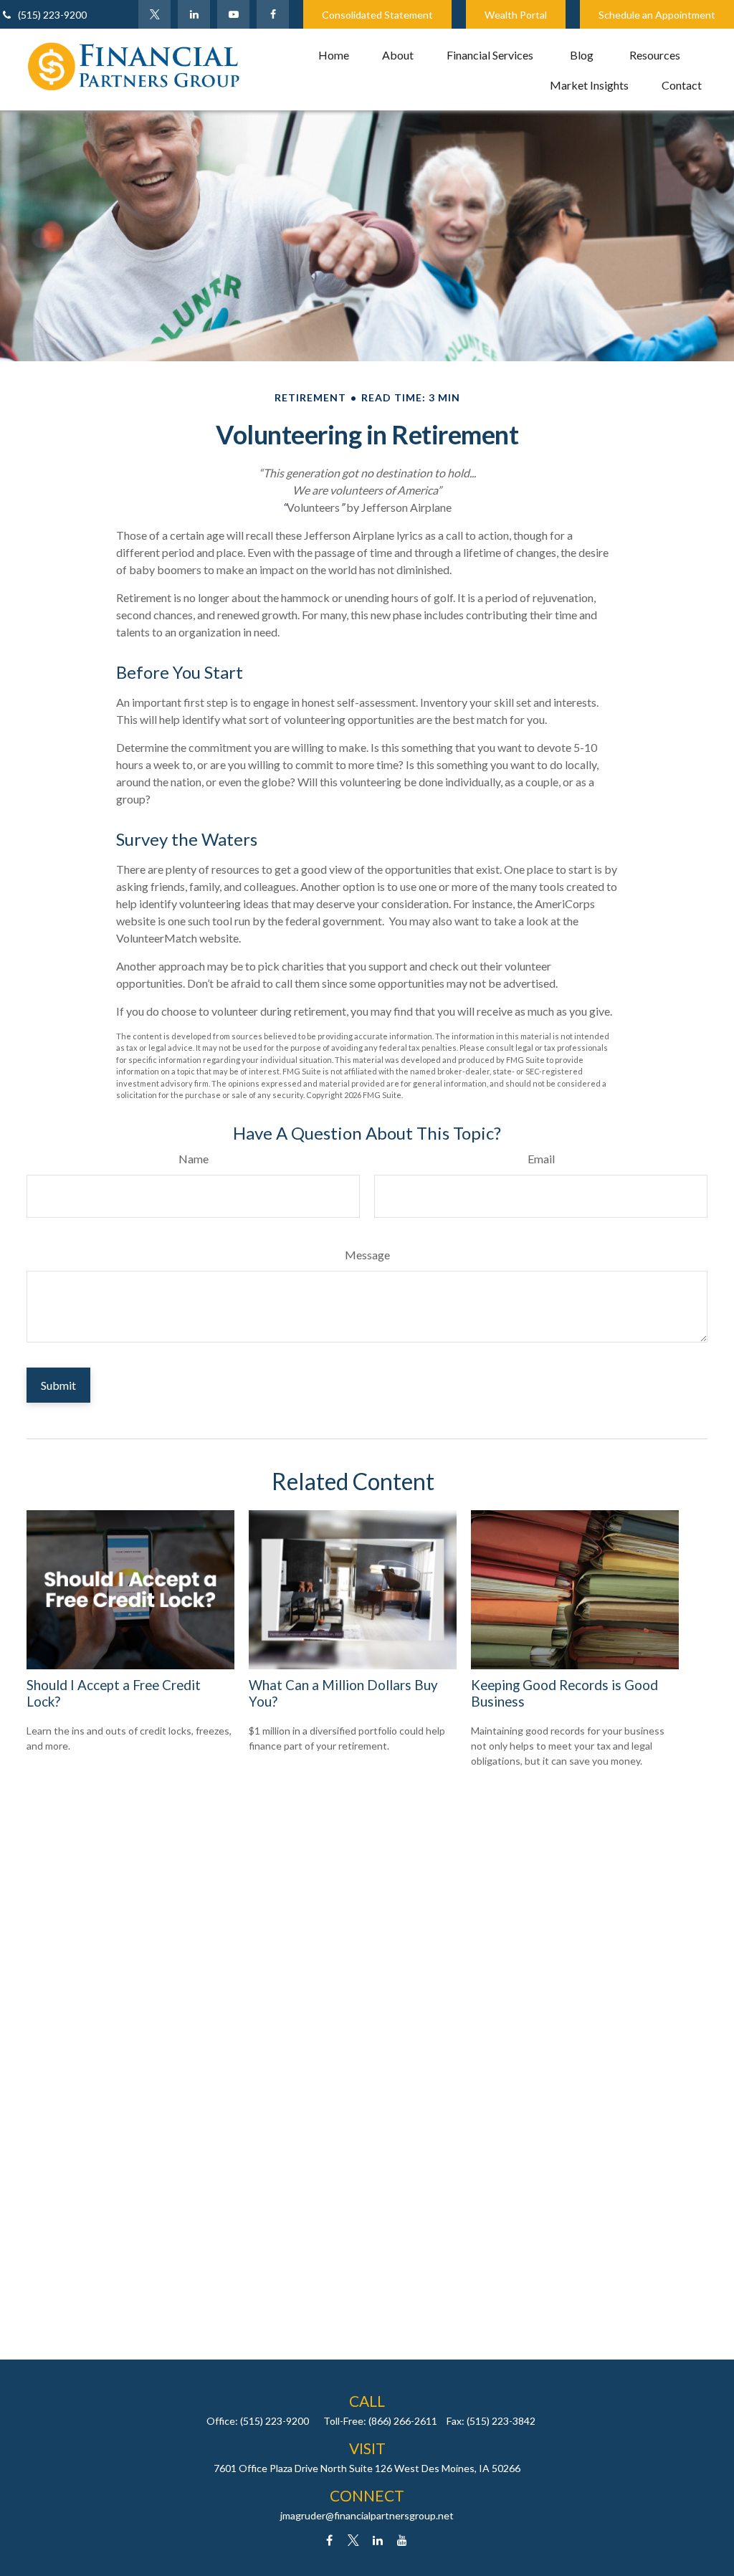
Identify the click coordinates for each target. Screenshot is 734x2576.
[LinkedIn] (194, 14)
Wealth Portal (516, 15)
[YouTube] (233, 14)
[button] (334, 54)
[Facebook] (273, 14)
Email (541, 1159)
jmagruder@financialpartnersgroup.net (367, 2515)
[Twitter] (154, 14)
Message (367, 1255)
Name (194, 1159)
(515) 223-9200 (52, 15)
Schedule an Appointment (657, 15)
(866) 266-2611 (403, 2421)
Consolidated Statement (377, 15)
